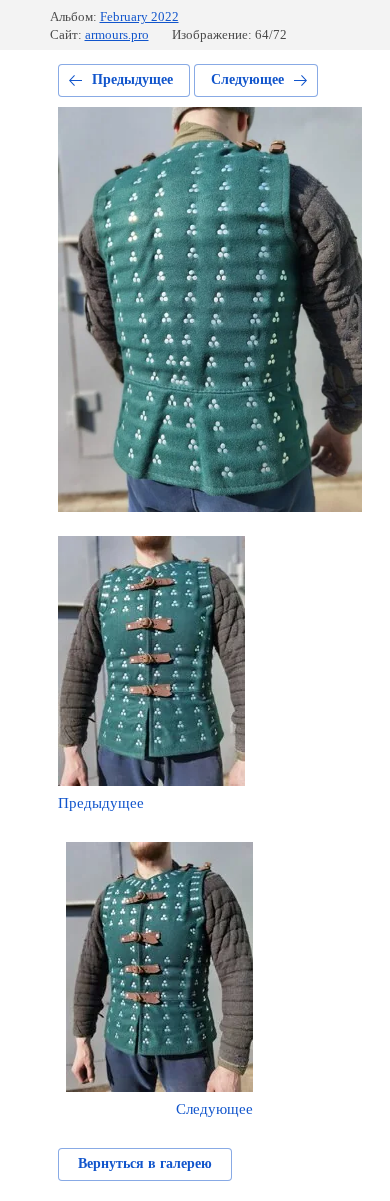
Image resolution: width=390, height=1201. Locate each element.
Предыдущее (132, 79)
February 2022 (139, 16)
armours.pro (117, 34)
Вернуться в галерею (145, 1163)
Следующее (247, 79)
